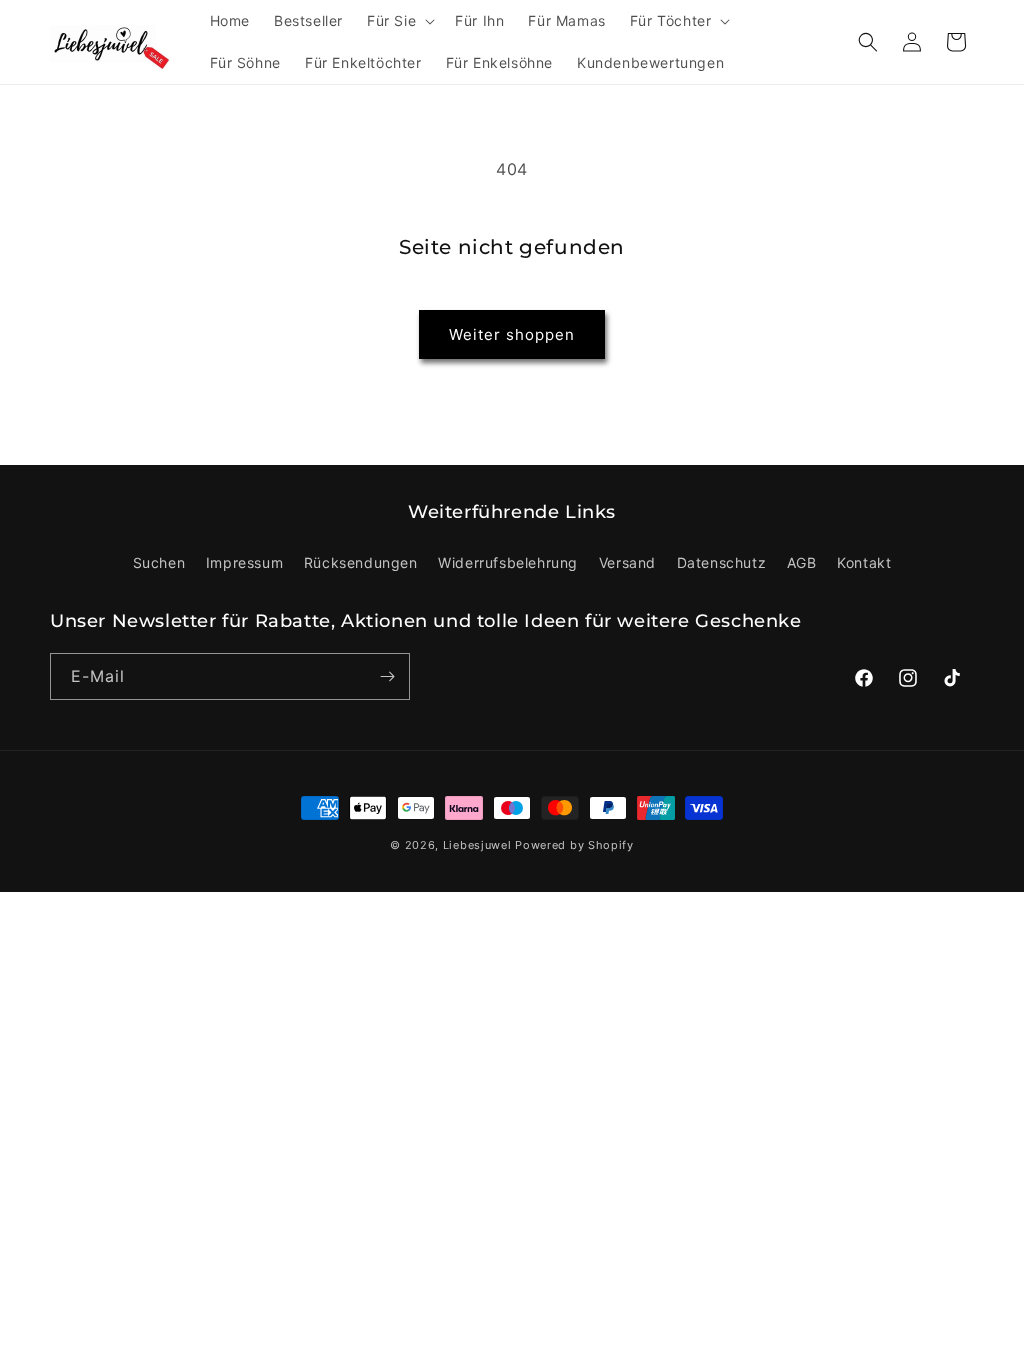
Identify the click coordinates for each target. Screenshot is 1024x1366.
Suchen (159, 562)
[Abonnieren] (387, 676)
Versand (627, 562)
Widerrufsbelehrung (508, 562)
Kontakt (864, 562)
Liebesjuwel (477, 845)
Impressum (244, 562)
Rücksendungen (361, 562)
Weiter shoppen (512, 334)
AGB (802, 562)
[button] (399, 21)
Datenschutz (722, 562)
